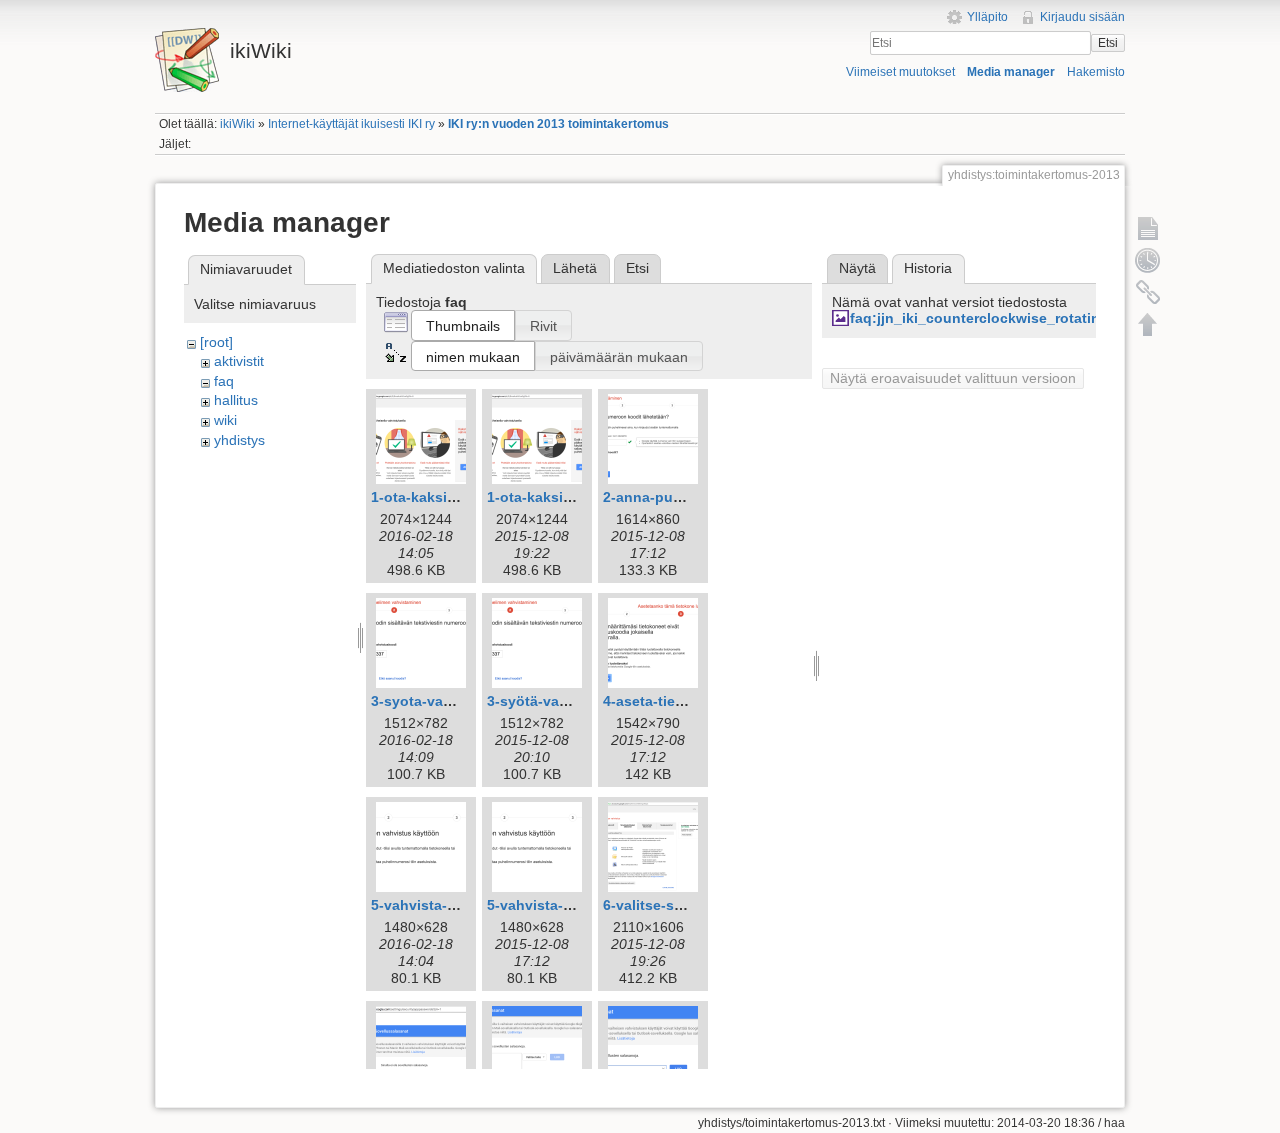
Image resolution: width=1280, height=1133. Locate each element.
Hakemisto (1096, 72)
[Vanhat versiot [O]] (1148, 260)
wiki (225, 420)
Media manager (1011, 72)
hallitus (236, 400)
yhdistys (239, 440)
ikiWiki (237, 124)
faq (224, 381)
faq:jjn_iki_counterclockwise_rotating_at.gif (1001, 318)
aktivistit (239, 361)
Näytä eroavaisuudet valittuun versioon (953, 378)
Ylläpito (987, 17)
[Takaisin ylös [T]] (1148, 324)
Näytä (857, 268)
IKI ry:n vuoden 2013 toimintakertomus (558, 124)
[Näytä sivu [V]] (1148, 228)
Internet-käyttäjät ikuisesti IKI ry (351, 124)
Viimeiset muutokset (900, 72)
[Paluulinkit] (1148, 292)
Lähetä (575, 268)
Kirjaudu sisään (1082, 17)
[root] (216, 342)
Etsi (1108, 43)
